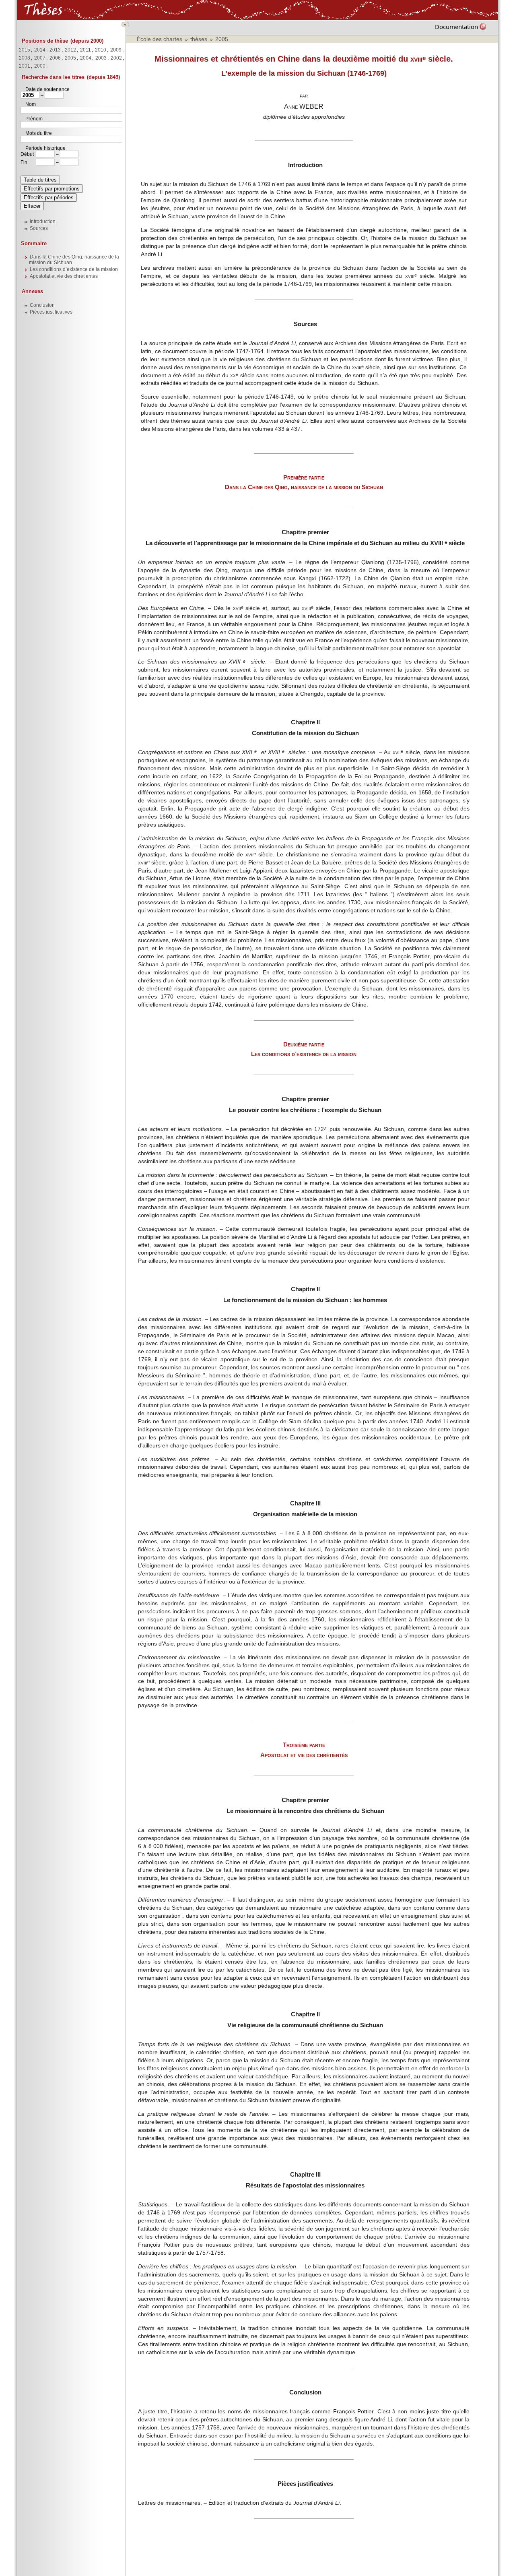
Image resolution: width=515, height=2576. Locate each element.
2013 (55, 50)
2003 (101, 58)
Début (27, 154)
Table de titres (40, 180)
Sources (39, 228)
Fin (24, 162)
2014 (40, 50)
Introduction (43, 221)
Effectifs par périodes (49, 197)
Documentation (456, 27)
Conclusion (42, 305)
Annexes (32, 291)
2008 (25, 58)
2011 (85, 50)
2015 (25, 50)
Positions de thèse (45, 41)
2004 (86, 58)
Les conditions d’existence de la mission (74, 269)
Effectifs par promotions (52, 189)
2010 (101, 50)
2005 (70, 58)
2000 (40, 66)
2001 (25, 66)
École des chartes (160, 39)
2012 (70, 50)
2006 (55, 58)
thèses (199, 39)
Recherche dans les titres (53, 77)
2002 (116, 58)
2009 (116, 50)
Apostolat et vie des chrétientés (64, 276)
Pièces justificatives (51, 312)
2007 (40, 58)
